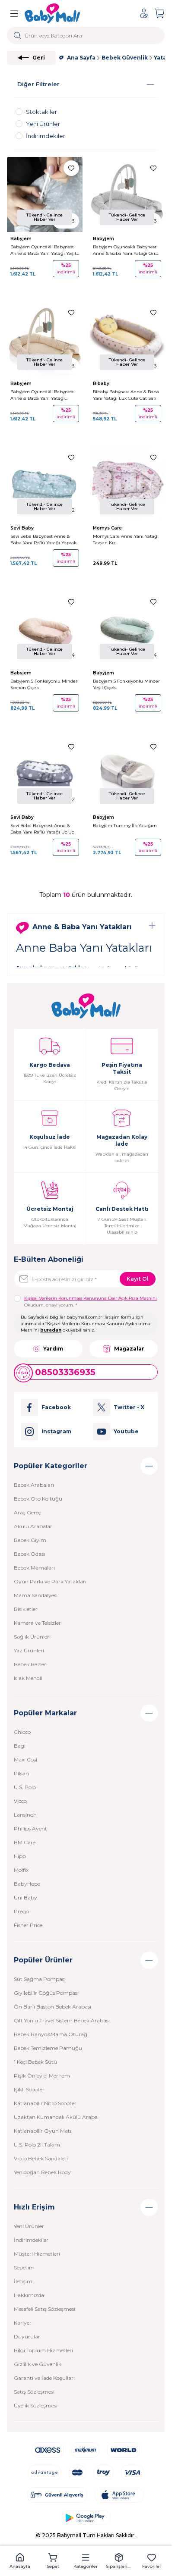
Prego (21, 1911)
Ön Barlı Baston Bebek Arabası (52, 2007)
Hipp (20, 1856)
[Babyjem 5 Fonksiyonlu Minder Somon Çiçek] (45, 628)
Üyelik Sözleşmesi (36, 2405)
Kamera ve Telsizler (37, 1623)
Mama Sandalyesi (36, 1595)
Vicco (20, 1801)
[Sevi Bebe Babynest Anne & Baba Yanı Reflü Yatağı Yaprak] (45, 484)
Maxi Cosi (25, 1760)
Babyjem (22, 239)
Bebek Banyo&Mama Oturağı (51, 2034)
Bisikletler (26, 1609)
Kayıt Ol (138, 1279)
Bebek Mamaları (34, 1568)
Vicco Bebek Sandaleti (41, 2158)
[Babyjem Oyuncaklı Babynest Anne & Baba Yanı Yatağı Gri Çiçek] (127, 195)
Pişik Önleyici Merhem (42, 2076)
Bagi (20, 1746)
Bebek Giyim (30, 1540)
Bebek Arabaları (34, 1485)
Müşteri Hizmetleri (37, 2254)
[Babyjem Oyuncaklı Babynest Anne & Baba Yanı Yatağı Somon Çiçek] (45, 339)
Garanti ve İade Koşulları (44, 2378)
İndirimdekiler (31, 2240)
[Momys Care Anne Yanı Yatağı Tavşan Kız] (127, 484)
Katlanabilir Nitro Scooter (45, 2103)
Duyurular (27, 2336)
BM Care (25, 1842)
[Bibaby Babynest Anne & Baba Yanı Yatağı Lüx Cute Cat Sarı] (127, 339)
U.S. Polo (25, 1787)
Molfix (21, 1870)
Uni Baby (25, 1898)
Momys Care (108, 528)
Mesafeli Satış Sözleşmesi (44, 2309)
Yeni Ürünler (29, 2226)
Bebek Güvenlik (125, 58)
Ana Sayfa (81, 58)
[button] (20, 2561)
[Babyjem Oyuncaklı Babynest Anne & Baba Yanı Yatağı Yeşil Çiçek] (45, 195)
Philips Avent (30, 1829)
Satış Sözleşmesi (34, 2392)
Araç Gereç (27, 1512)
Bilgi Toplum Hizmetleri (43, 2350)
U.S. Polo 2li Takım (37, 2145)
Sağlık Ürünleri (32, 1637)
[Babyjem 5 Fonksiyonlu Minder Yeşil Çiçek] (127, 628)
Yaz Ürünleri (29, 1650)
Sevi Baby (23, 528)
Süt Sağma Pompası (40, 1979)
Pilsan (21, 1773)
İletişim (23, 2281)
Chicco (22, 1732)
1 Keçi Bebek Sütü (35, 2062)
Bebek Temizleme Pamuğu (48, 2048)
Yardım (53, 1349)
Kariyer (23, 2323)
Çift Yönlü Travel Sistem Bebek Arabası (62, 2020)
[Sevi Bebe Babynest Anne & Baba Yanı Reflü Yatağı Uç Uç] (45, 773)
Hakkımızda (29, 2295)
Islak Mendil (28, 1678)
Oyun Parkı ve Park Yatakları (50, 1581)
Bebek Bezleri (31, 1664)
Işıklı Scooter (29, 2089)
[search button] (17, 35)
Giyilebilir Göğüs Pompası (46, 1993)
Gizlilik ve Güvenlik (38, 2364)
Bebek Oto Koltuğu (38, 1499)
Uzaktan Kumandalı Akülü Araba (56, 2117)
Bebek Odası (29, 1554)
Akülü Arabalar (33, 1526)
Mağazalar (129, 1349)
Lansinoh (25, 1815)
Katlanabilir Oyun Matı (43, 2131)
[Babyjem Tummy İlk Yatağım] (127, 773)
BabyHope (27, 1884)
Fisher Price (28, 1925)
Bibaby (102, 384)
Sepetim (24, 2267)
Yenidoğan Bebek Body (42, 2172)
